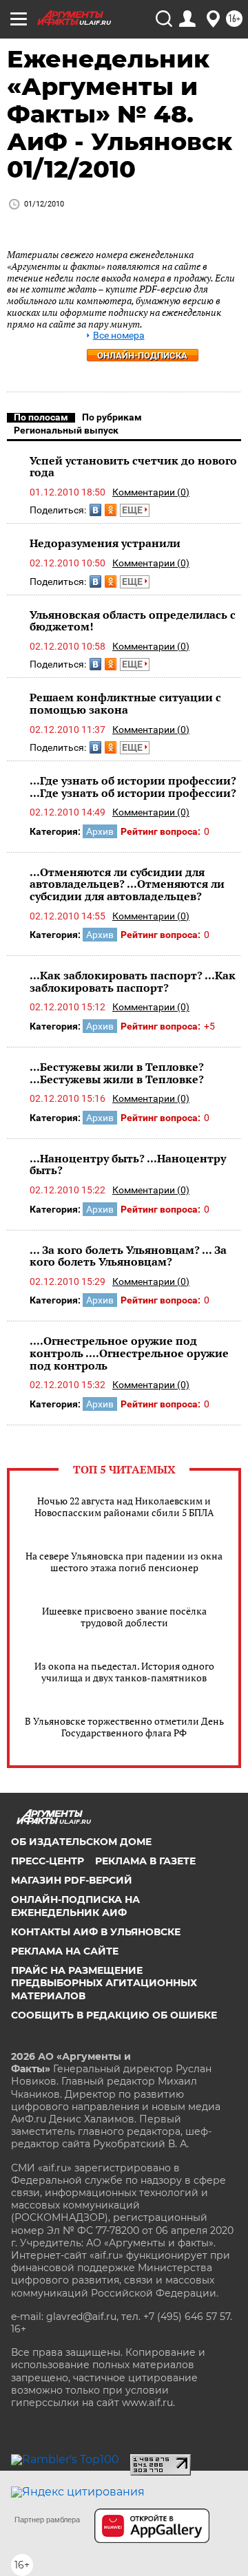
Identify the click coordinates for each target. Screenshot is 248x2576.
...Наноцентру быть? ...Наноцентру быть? (128, 1164)
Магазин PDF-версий (72, 1880)
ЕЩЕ (133, 510)
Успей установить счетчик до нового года (133, 467)
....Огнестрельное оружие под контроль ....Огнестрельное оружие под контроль (129, 1353)
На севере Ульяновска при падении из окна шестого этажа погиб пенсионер (124, 1562)
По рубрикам (112, 417)
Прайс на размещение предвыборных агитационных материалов (104, 1983)
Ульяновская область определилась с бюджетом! (133, 621)
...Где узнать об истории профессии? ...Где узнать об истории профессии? (133, 787)
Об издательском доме (81, 1842)
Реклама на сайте (65, 1951)
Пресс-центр (48, 1861)
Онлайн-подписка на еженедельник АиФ (75, 1906)
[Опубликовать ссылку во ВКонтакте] (95, 510)
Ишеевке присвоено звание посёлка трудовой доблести (124, 1617)
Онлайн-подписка (142, 355)
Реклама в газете (145, 1861)
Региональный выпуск (66, 430)
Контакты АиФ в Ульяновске (96, 1932)
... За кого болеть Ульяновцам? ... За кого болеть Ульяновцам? (128, 1256)
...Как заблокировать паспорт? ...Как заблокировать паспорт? (133, 981)
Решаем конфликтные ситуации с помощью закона (125, 703)
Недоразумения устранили (105, 543)
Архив (100, 831)
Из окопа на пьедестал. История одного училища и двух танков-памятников (124, 1672)
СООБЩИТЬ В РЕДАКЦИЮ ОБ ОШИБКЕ (114, 2015)
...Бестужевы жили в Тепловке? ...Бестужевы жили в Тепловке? (117, 1073)
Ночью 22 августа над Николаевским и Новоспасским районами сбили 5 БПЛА (124, 1507)
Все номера (119, 336)
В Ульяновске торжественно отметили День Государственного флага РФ (124, 1727)
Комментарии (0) (151, 492)
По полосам (41, 417)
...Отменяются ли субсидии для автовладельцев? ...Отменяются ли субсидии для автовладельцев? (127, 884)
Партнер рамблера (47, 2520)
